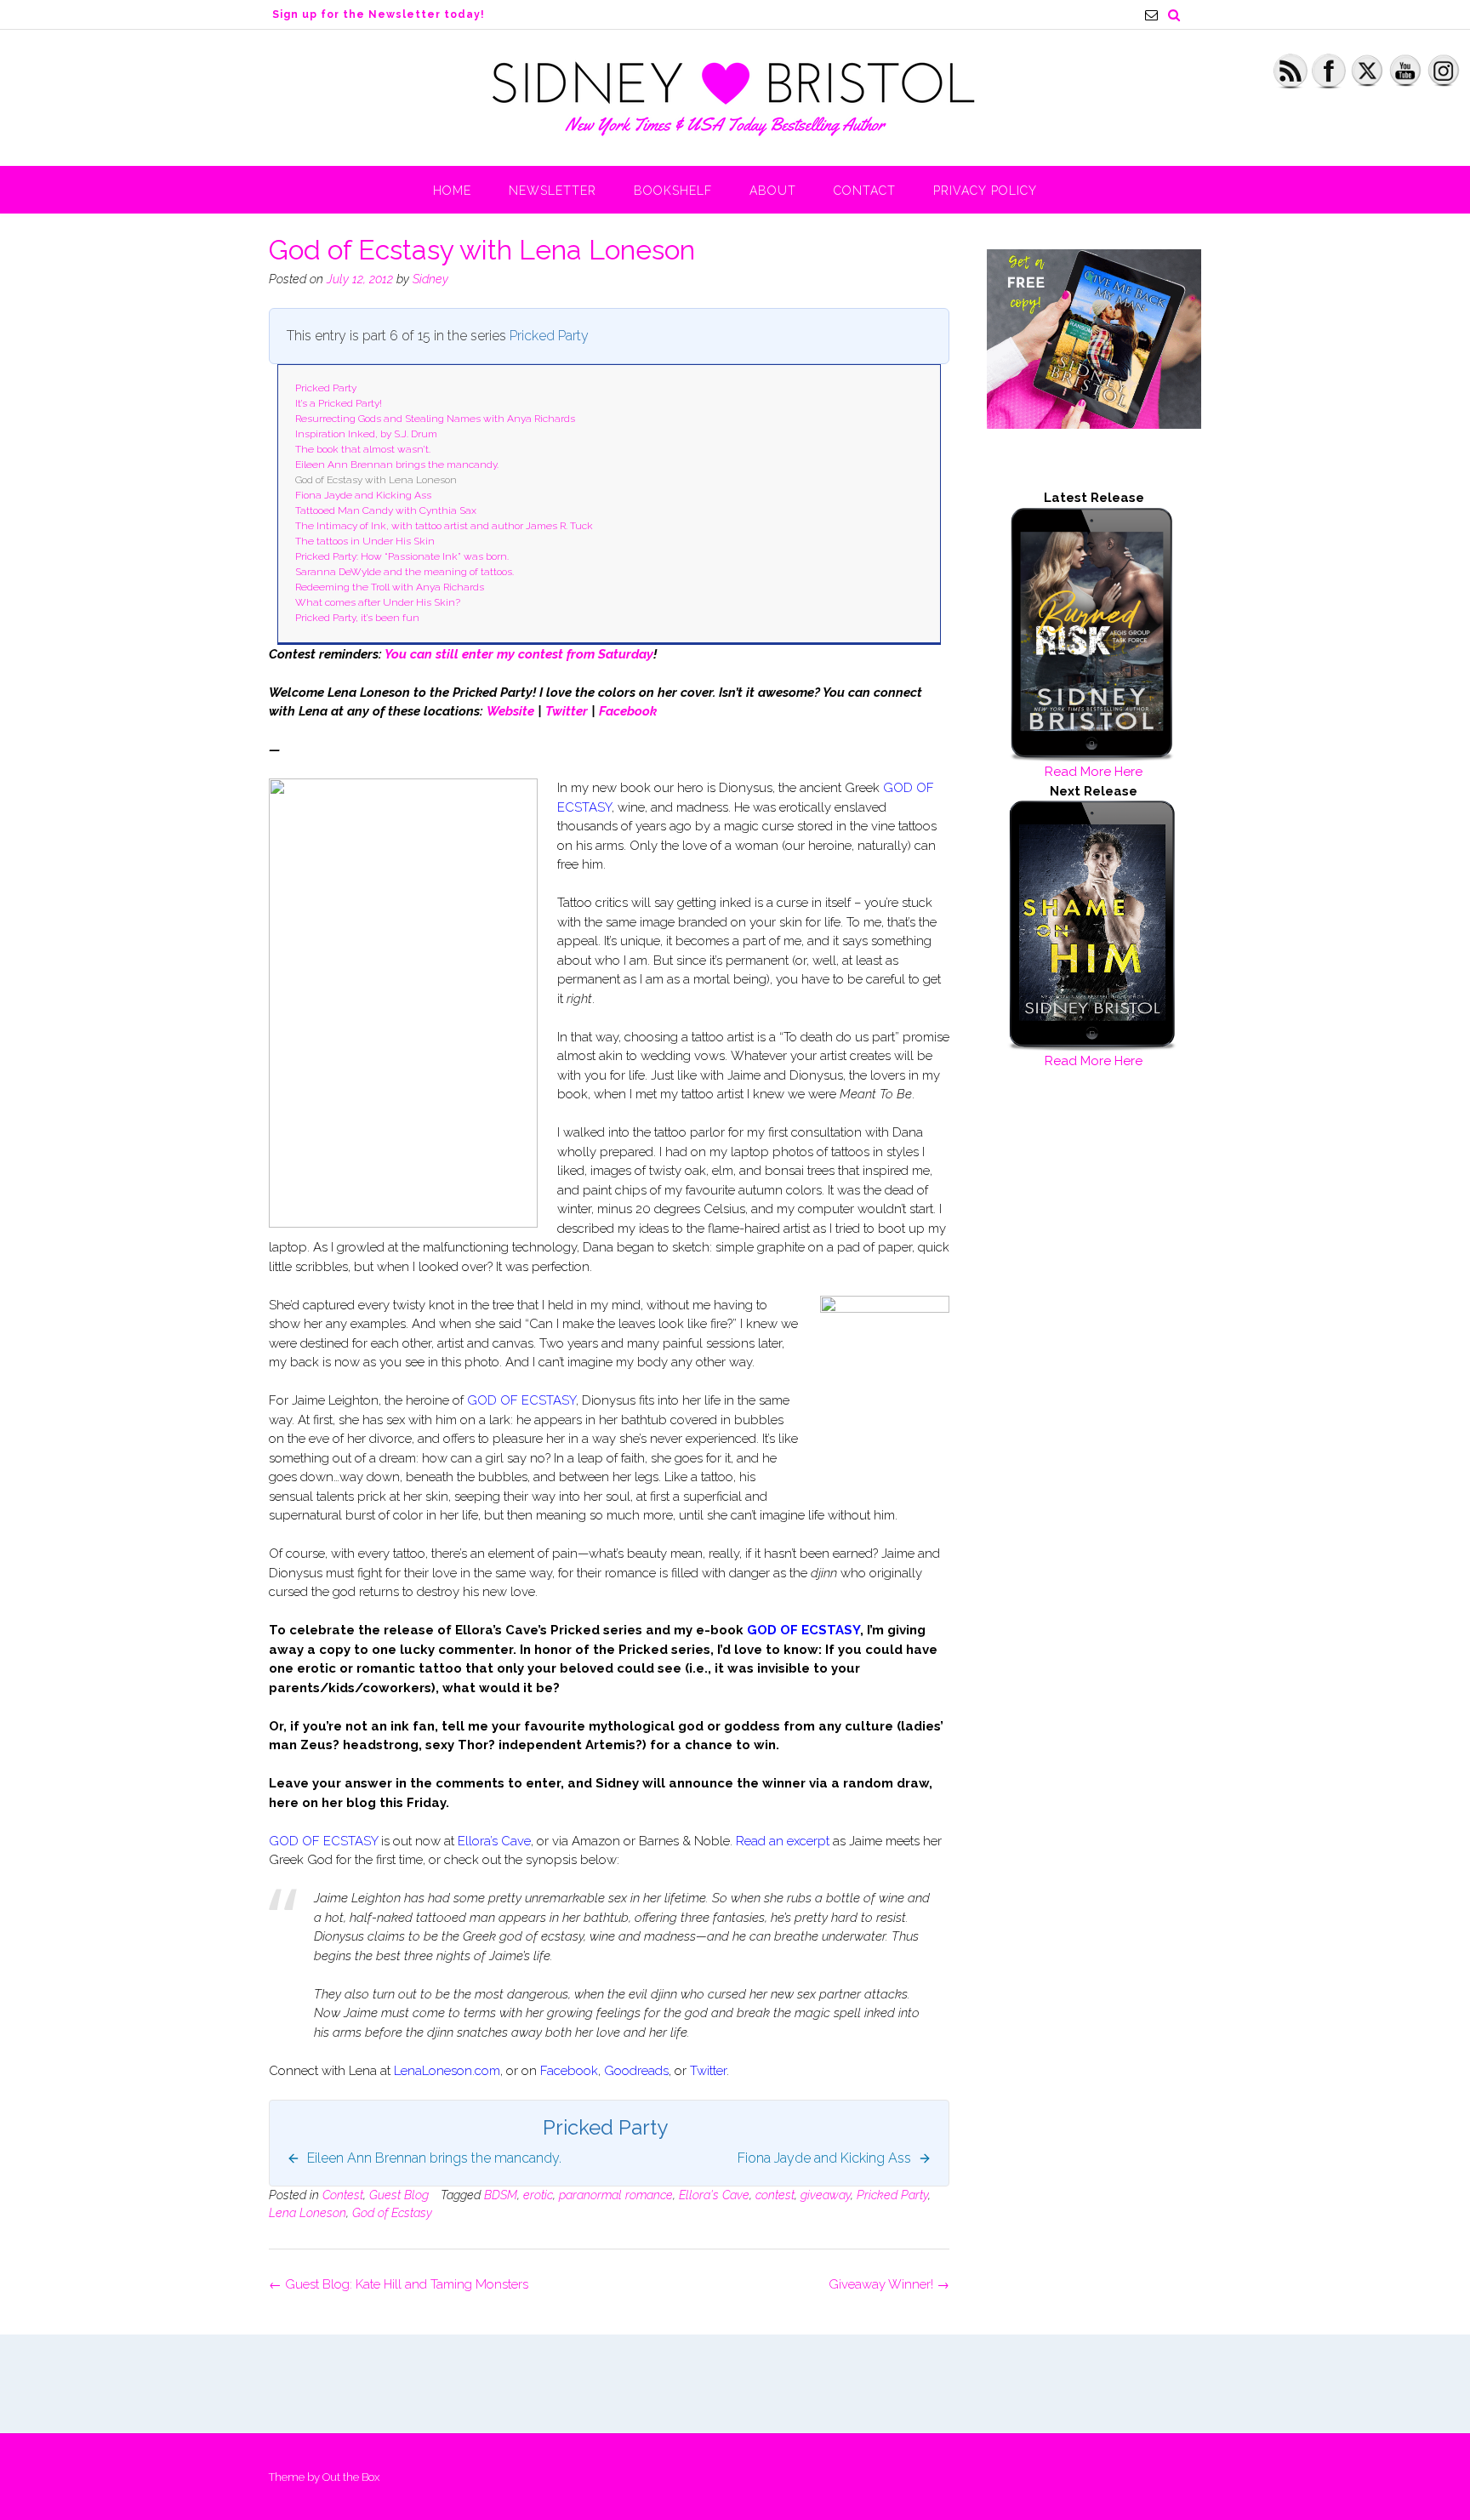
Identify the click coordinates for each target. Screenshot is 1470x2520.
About (773, 191)
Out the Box (351, 2477)
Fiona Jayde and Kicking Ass (363, 495)
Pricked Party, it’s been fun (357, 618)
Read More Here (1094, 772)
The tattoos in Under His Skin (365, 541)
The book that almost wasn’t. (363, 449)
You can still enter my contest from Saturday (519, 654)
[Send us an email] (1151, 15)
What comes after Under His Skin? (378, 602)
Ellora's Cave (714, 2195)
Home (452, 191)
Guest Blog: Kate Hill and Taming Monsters (399, 2284)
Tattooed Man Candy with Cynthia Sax (386, 510)
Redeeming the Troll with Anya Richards (390, 587)
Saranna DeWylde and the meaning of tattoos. (405, 572)
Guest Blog (399, 2195)
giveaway (826, 2195)
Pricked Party (549, 336)
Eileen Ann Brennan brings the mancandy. (397, 465)
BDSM (501, 2195)
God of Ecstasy (392, 2213)
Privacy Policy (985, 191)
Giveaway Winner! (889, 2284)
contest (775, 2195)
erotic (538, 2195)
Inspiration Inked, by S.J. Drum (366, 434)
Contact (865, 191)
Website (510, 711)
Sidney (430, 279)
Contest (343, 2195)
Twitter (567, 711)
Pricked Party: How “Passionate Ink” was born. (402, 556)
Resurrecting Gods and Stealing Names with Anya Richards (435, 419)
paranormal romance (616, 2195)
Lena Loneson (308, 2213)
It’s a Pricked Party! (339, 403)
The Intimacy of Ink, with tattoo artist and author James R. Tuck (444, 526)
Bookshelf (673, 191)
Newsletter (553, 191)
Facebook (628, 711)
